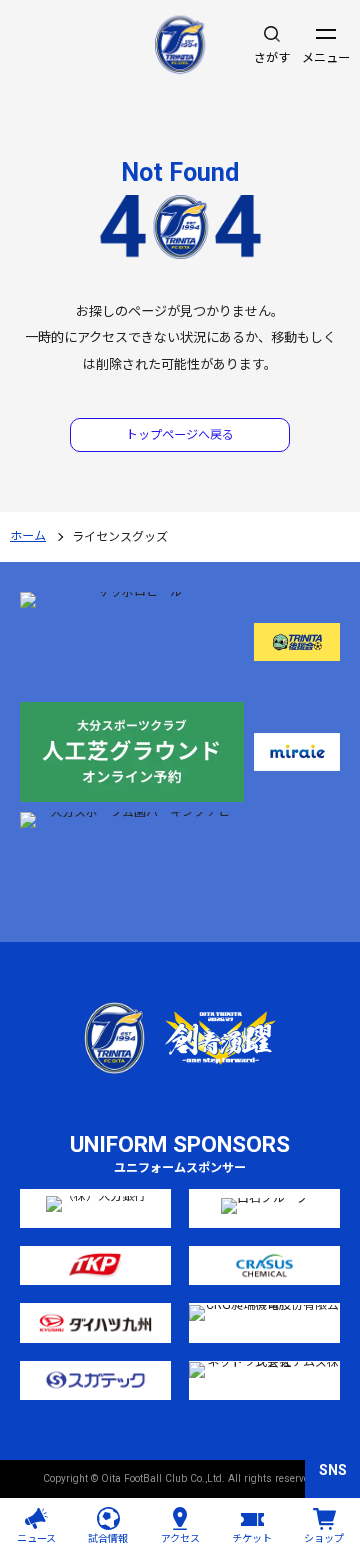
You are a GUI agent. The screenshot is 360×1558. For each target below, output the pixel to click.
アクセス (180, 1538)
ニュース (36, 1538)
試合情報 (108, 1538)
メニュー (326, 58)
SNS (333, 1470)
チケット (252, 1538)
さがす (272, 58)
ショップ (324, 1538)
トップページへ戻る (180, 435)
